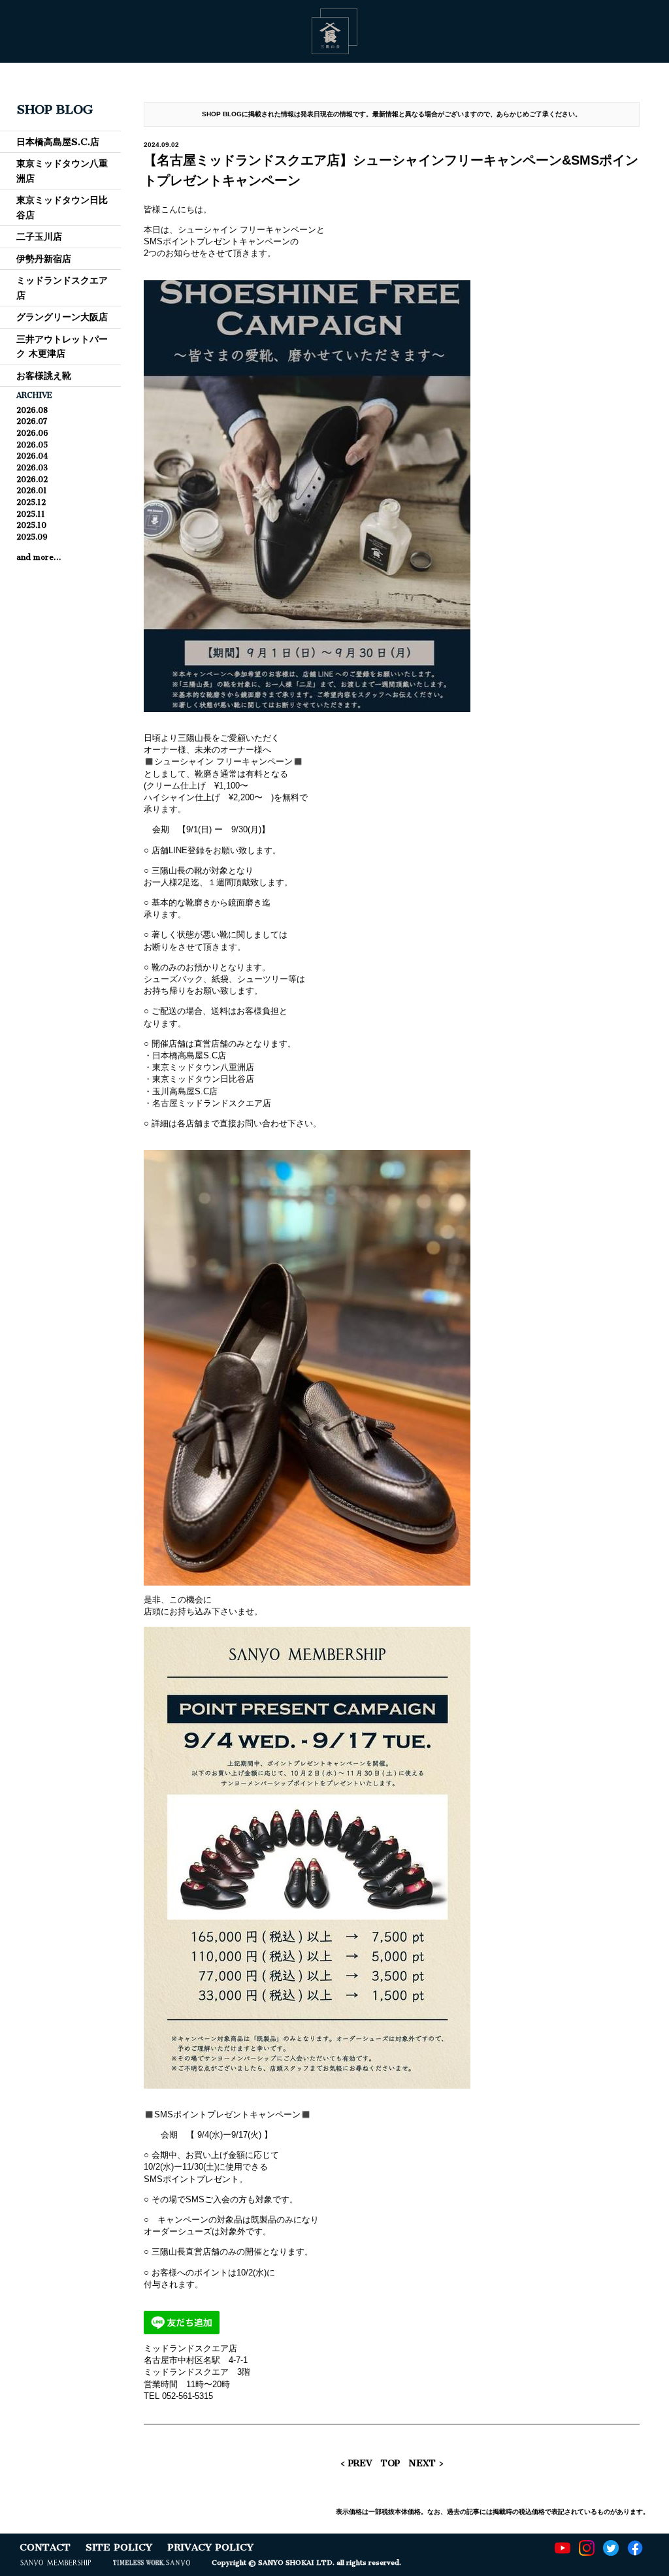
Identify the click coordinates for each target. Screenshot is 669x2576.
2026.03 (32, 468)
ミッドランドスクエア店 (62, 287)
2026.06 (32, 433)
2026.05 (32, 445)
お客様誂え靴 (44, 376)
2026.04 (32, 456)
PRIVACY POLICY (210, 2547)
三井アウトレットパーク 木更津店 (62, 346)
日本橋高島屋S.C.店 (58, 142)
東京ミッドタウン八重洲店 (62, 171)
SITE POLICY (119, 2547)
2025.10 (31, 525)
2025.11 (31, 514)
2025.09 (32, 537)
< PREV (356, 2463)
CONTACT (45, 2547)
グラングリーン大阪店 (62, 317)
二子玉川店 (39, 236)
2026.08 (32, 410)
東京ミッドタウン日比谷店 (62, 207)
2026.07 (32, 421)
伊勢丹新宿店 (44, 259)
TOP (390, 2463)
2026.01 (32, 491)
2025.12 (31, 502)
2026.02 (32, 480)
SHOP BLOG (55, 109)
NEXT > (426, 2463)
